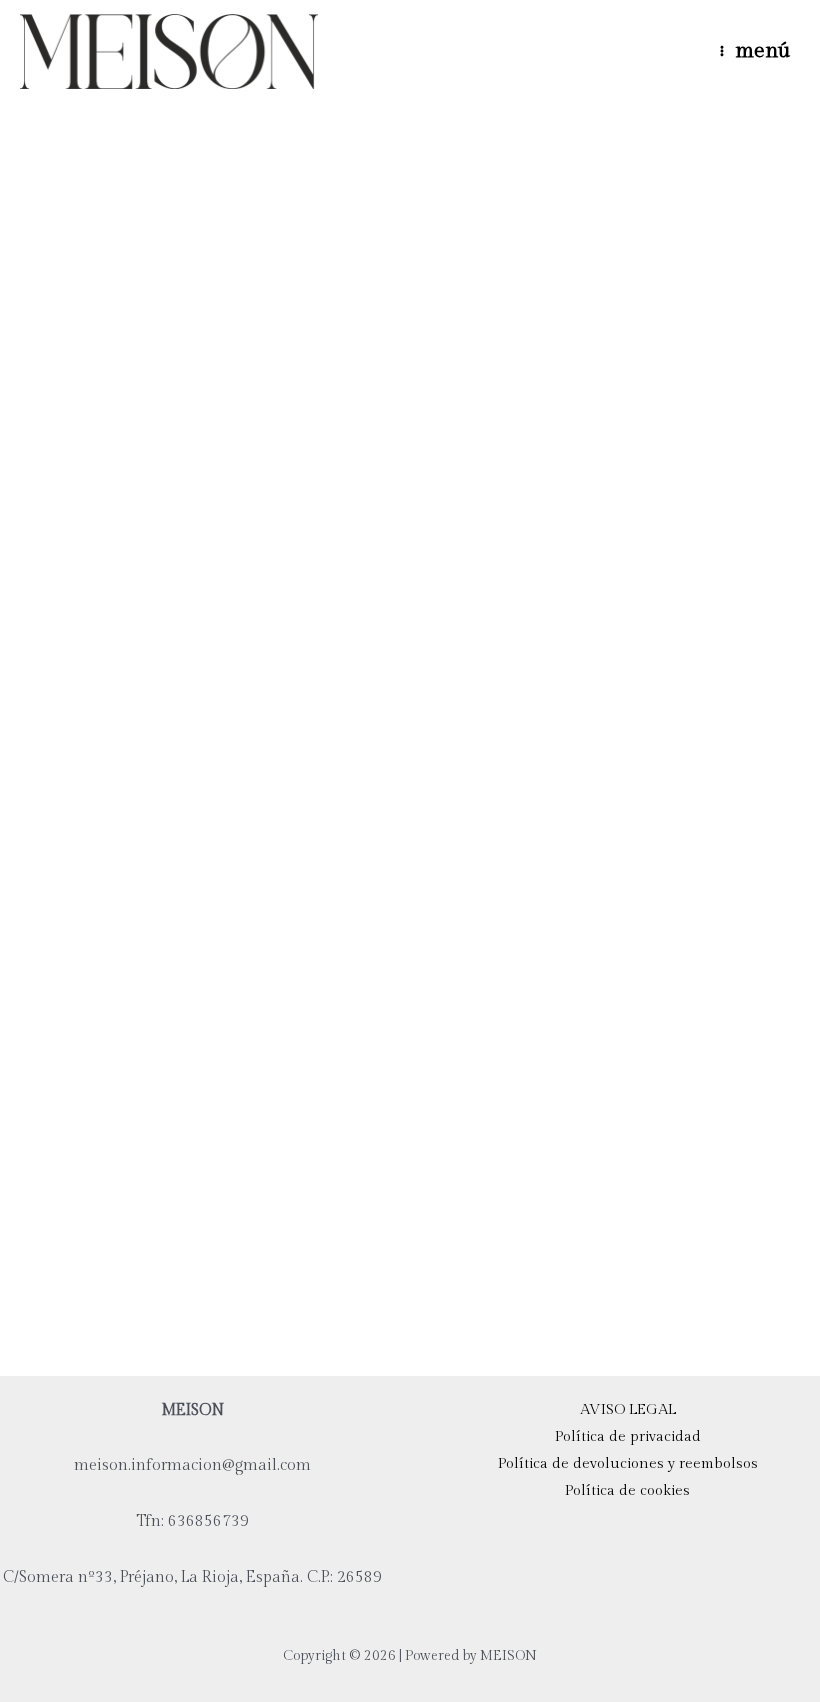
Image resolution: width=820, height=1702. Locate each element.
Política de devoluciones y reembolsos (628, 1463)
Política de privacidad (628, 1436)
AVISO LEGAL (628, 1409)
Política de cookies (627, 1490)
